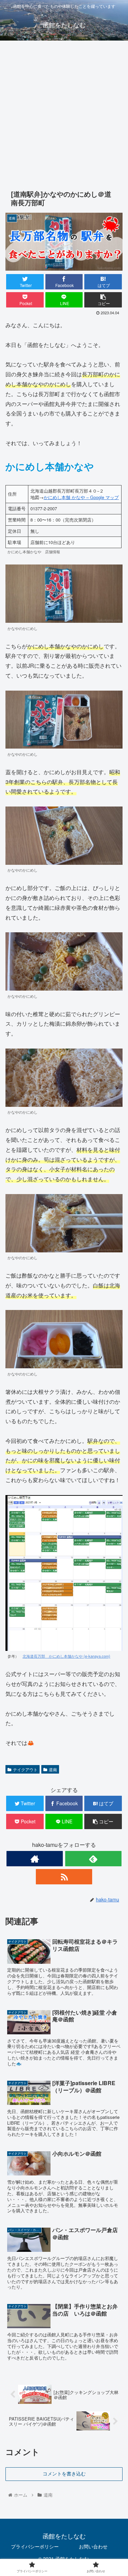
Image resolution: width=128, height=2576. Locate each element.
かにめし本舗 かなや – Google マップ (81, 497)
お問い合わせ (93, 2546)
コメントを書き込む (64, 2474)
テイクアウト (25, 1769)
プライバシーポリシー (35, 2546)
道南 (53, 1769)
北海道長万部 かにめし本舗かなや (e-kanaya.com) (66, 1656)
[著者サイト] (35, 1859)
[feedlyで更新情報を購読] (93, 1859)
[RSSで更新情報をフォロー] (64, 1877)
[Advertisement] (64, 113)
